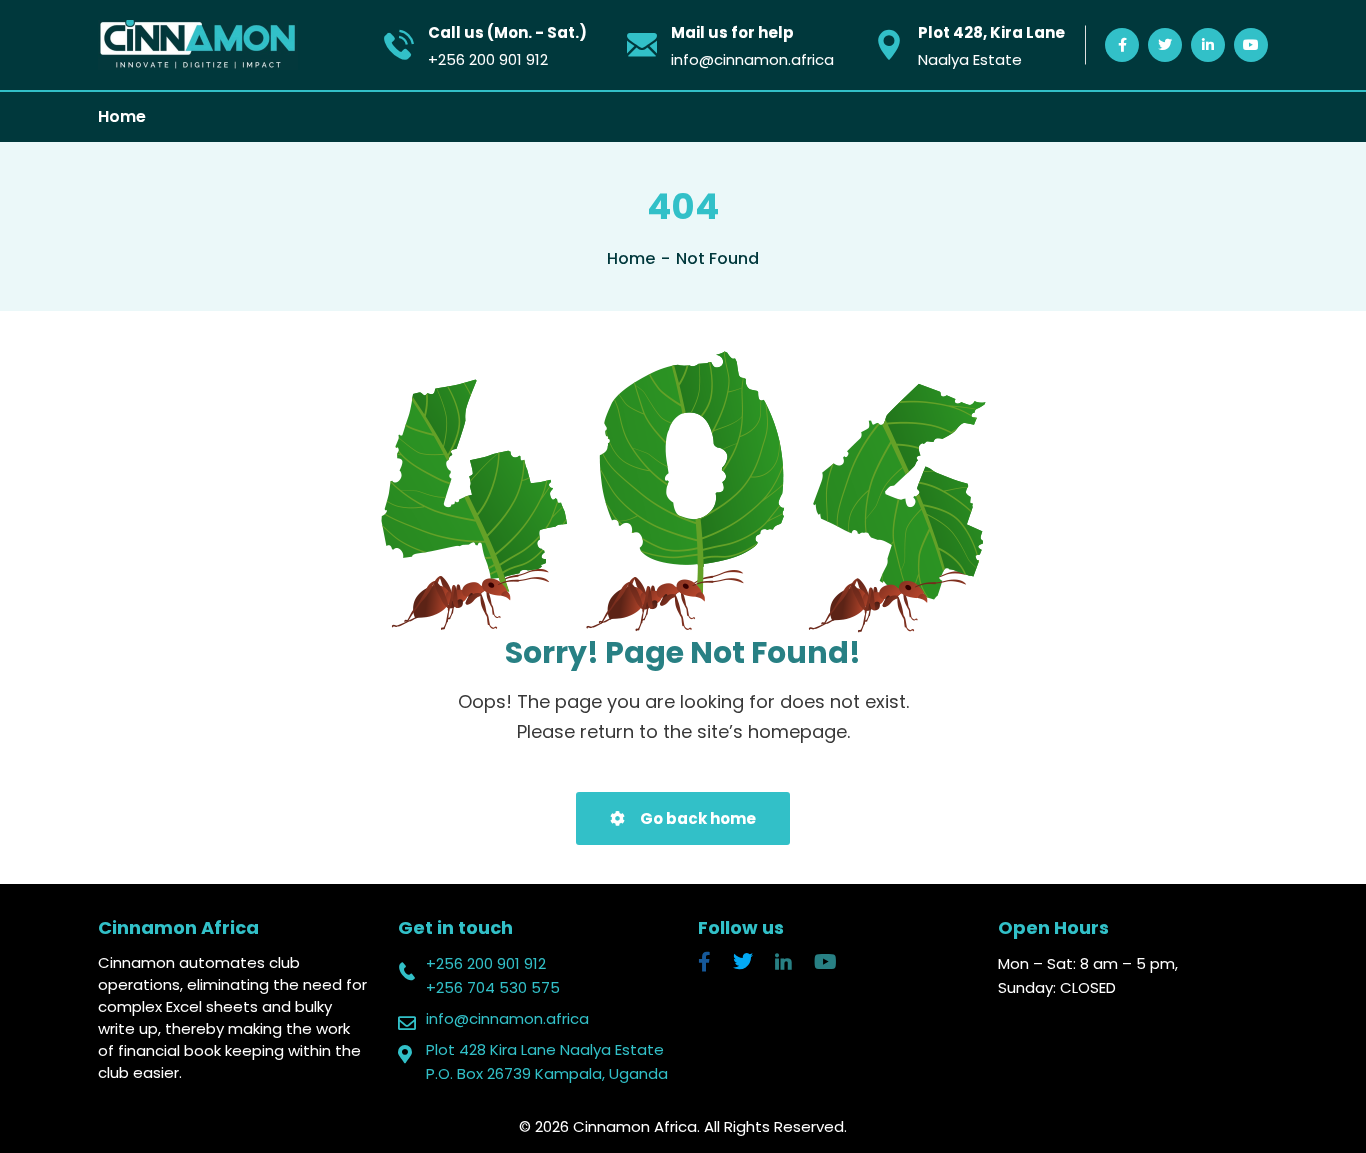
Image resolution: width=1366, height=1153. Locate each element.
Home (122, 116)
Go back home (696, 818)
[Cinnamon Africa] (198, 45)
